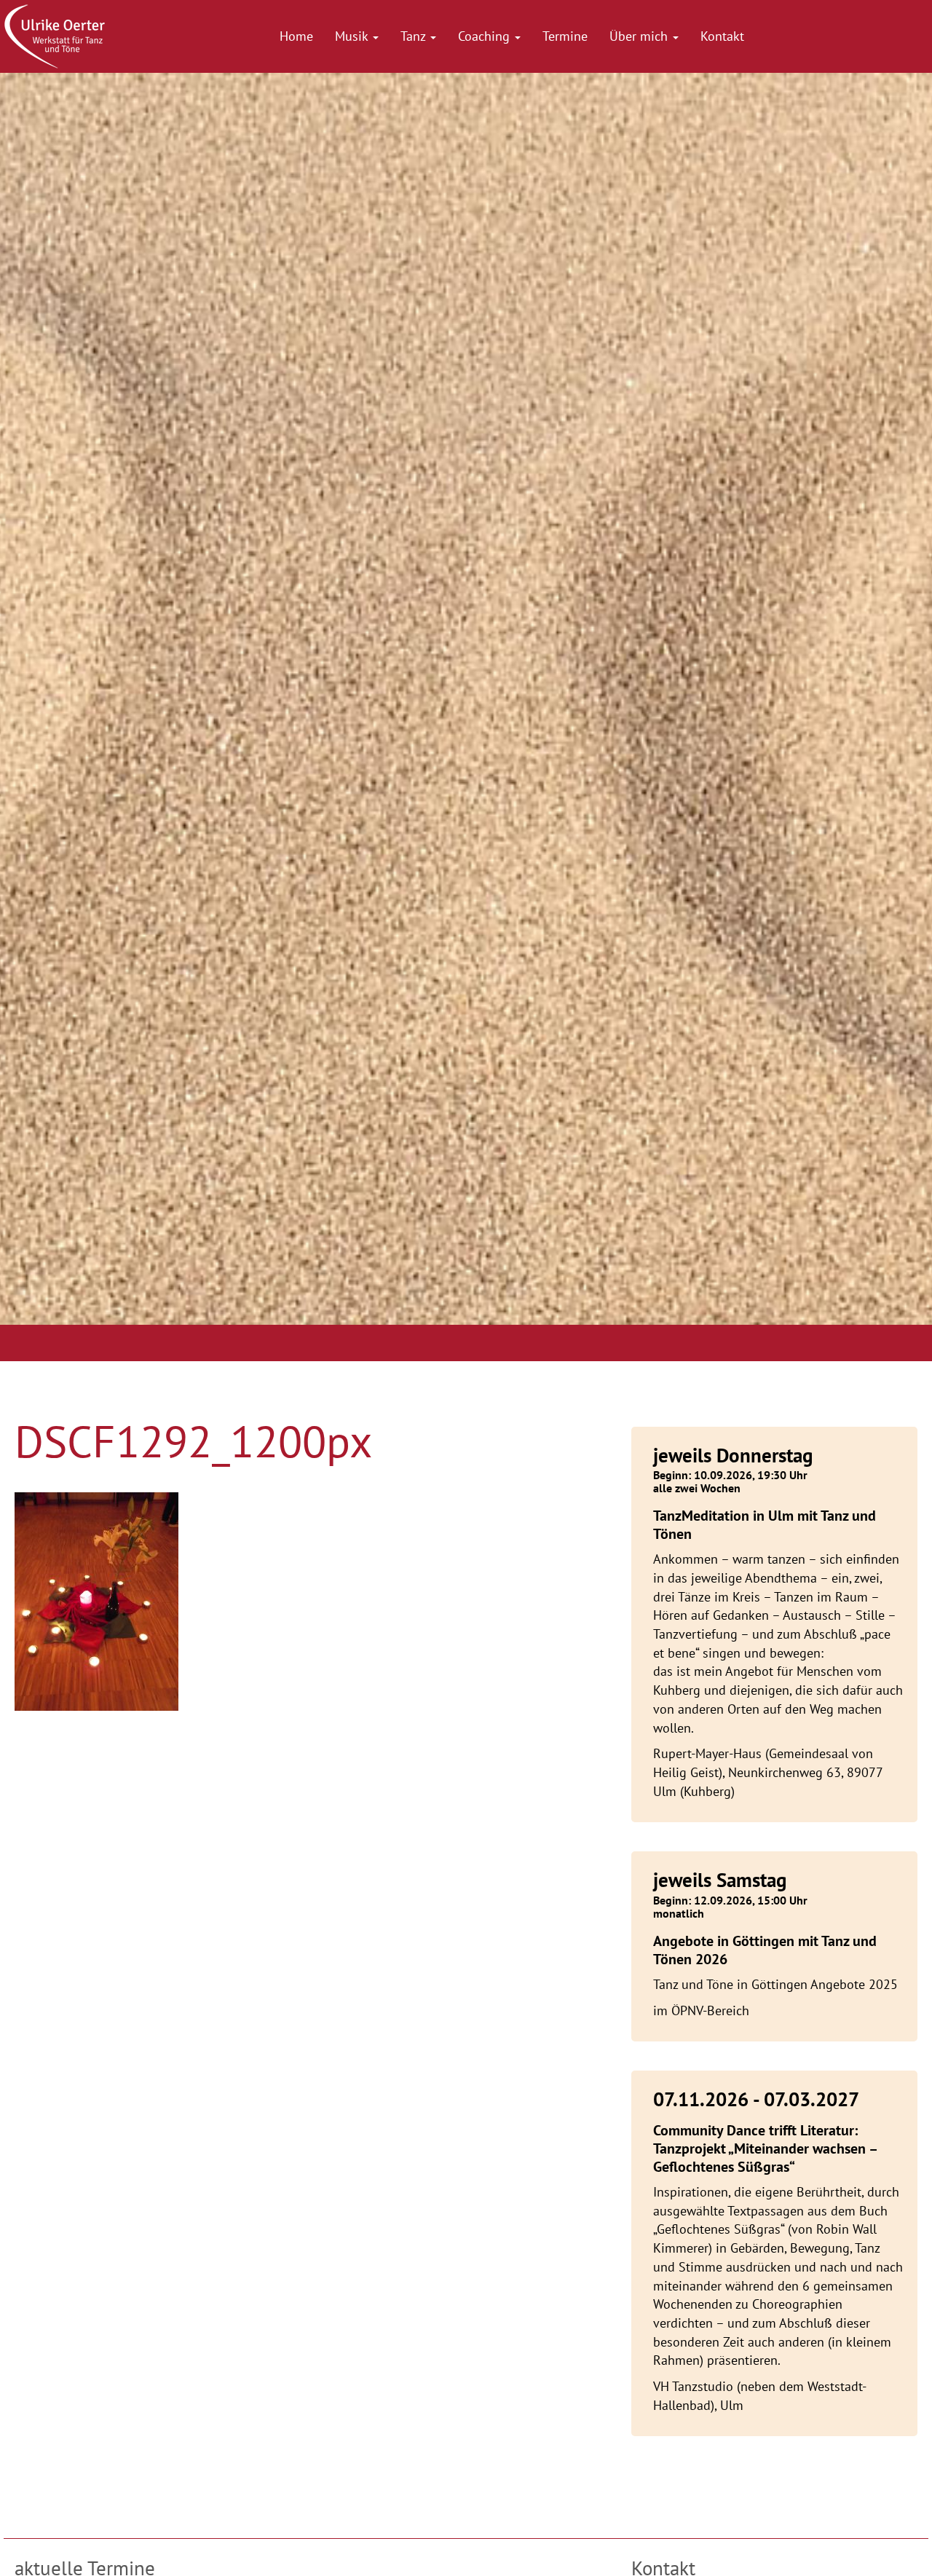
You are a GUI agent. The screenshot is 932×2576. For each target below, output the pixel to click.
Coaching (486, 36)
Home (296, 36)
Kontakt (722, 36)
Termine (565, 36)
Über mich (640, 36)
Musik (353, 36)
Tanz (415, 36)
